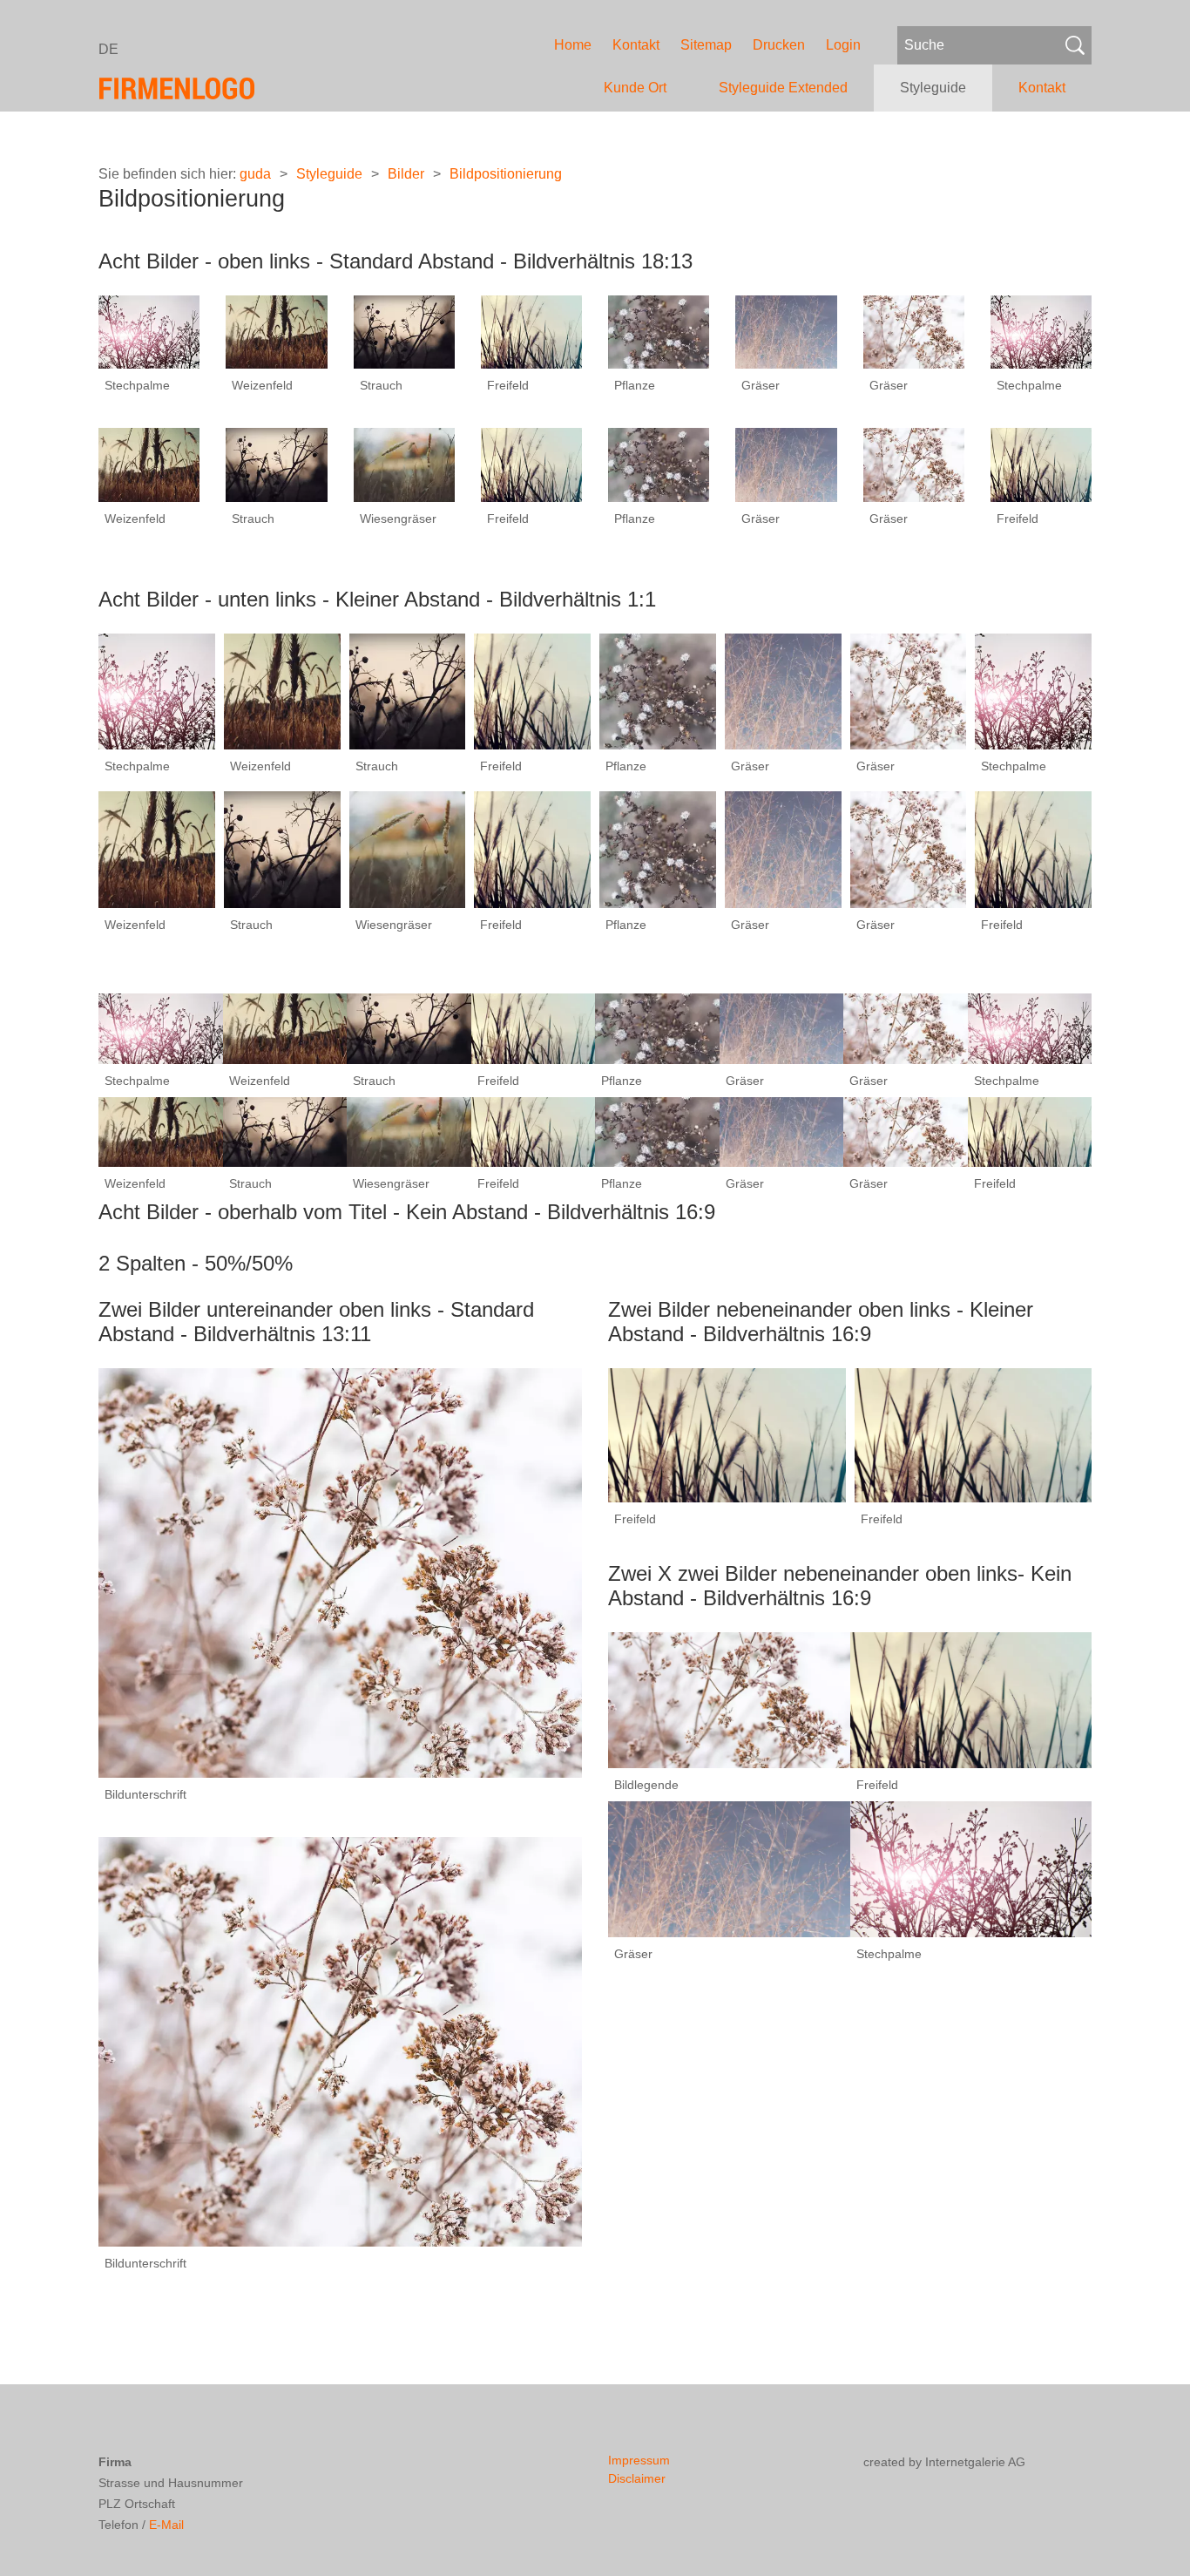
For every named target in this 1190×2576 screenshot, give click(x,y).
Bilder (406, 174)
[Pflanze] (659, 332)
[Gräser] (786, 332)
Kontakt (636, 45)
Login (843, 45)
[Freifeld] (531, 332)
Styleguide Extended (783, 88)
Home (573, 45)
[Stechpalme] (149, 332)
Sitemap (706, 45)
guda (255, 174)
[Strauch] (404, 332)
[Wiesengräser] (404, 464)
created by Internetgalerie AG (944, 2462)
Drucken (779, 45)
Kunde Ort (635, 88)
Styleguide (933, 88)
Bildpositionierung (506, 174)
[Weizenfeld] (276, 332)
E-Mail (166, 2525)
